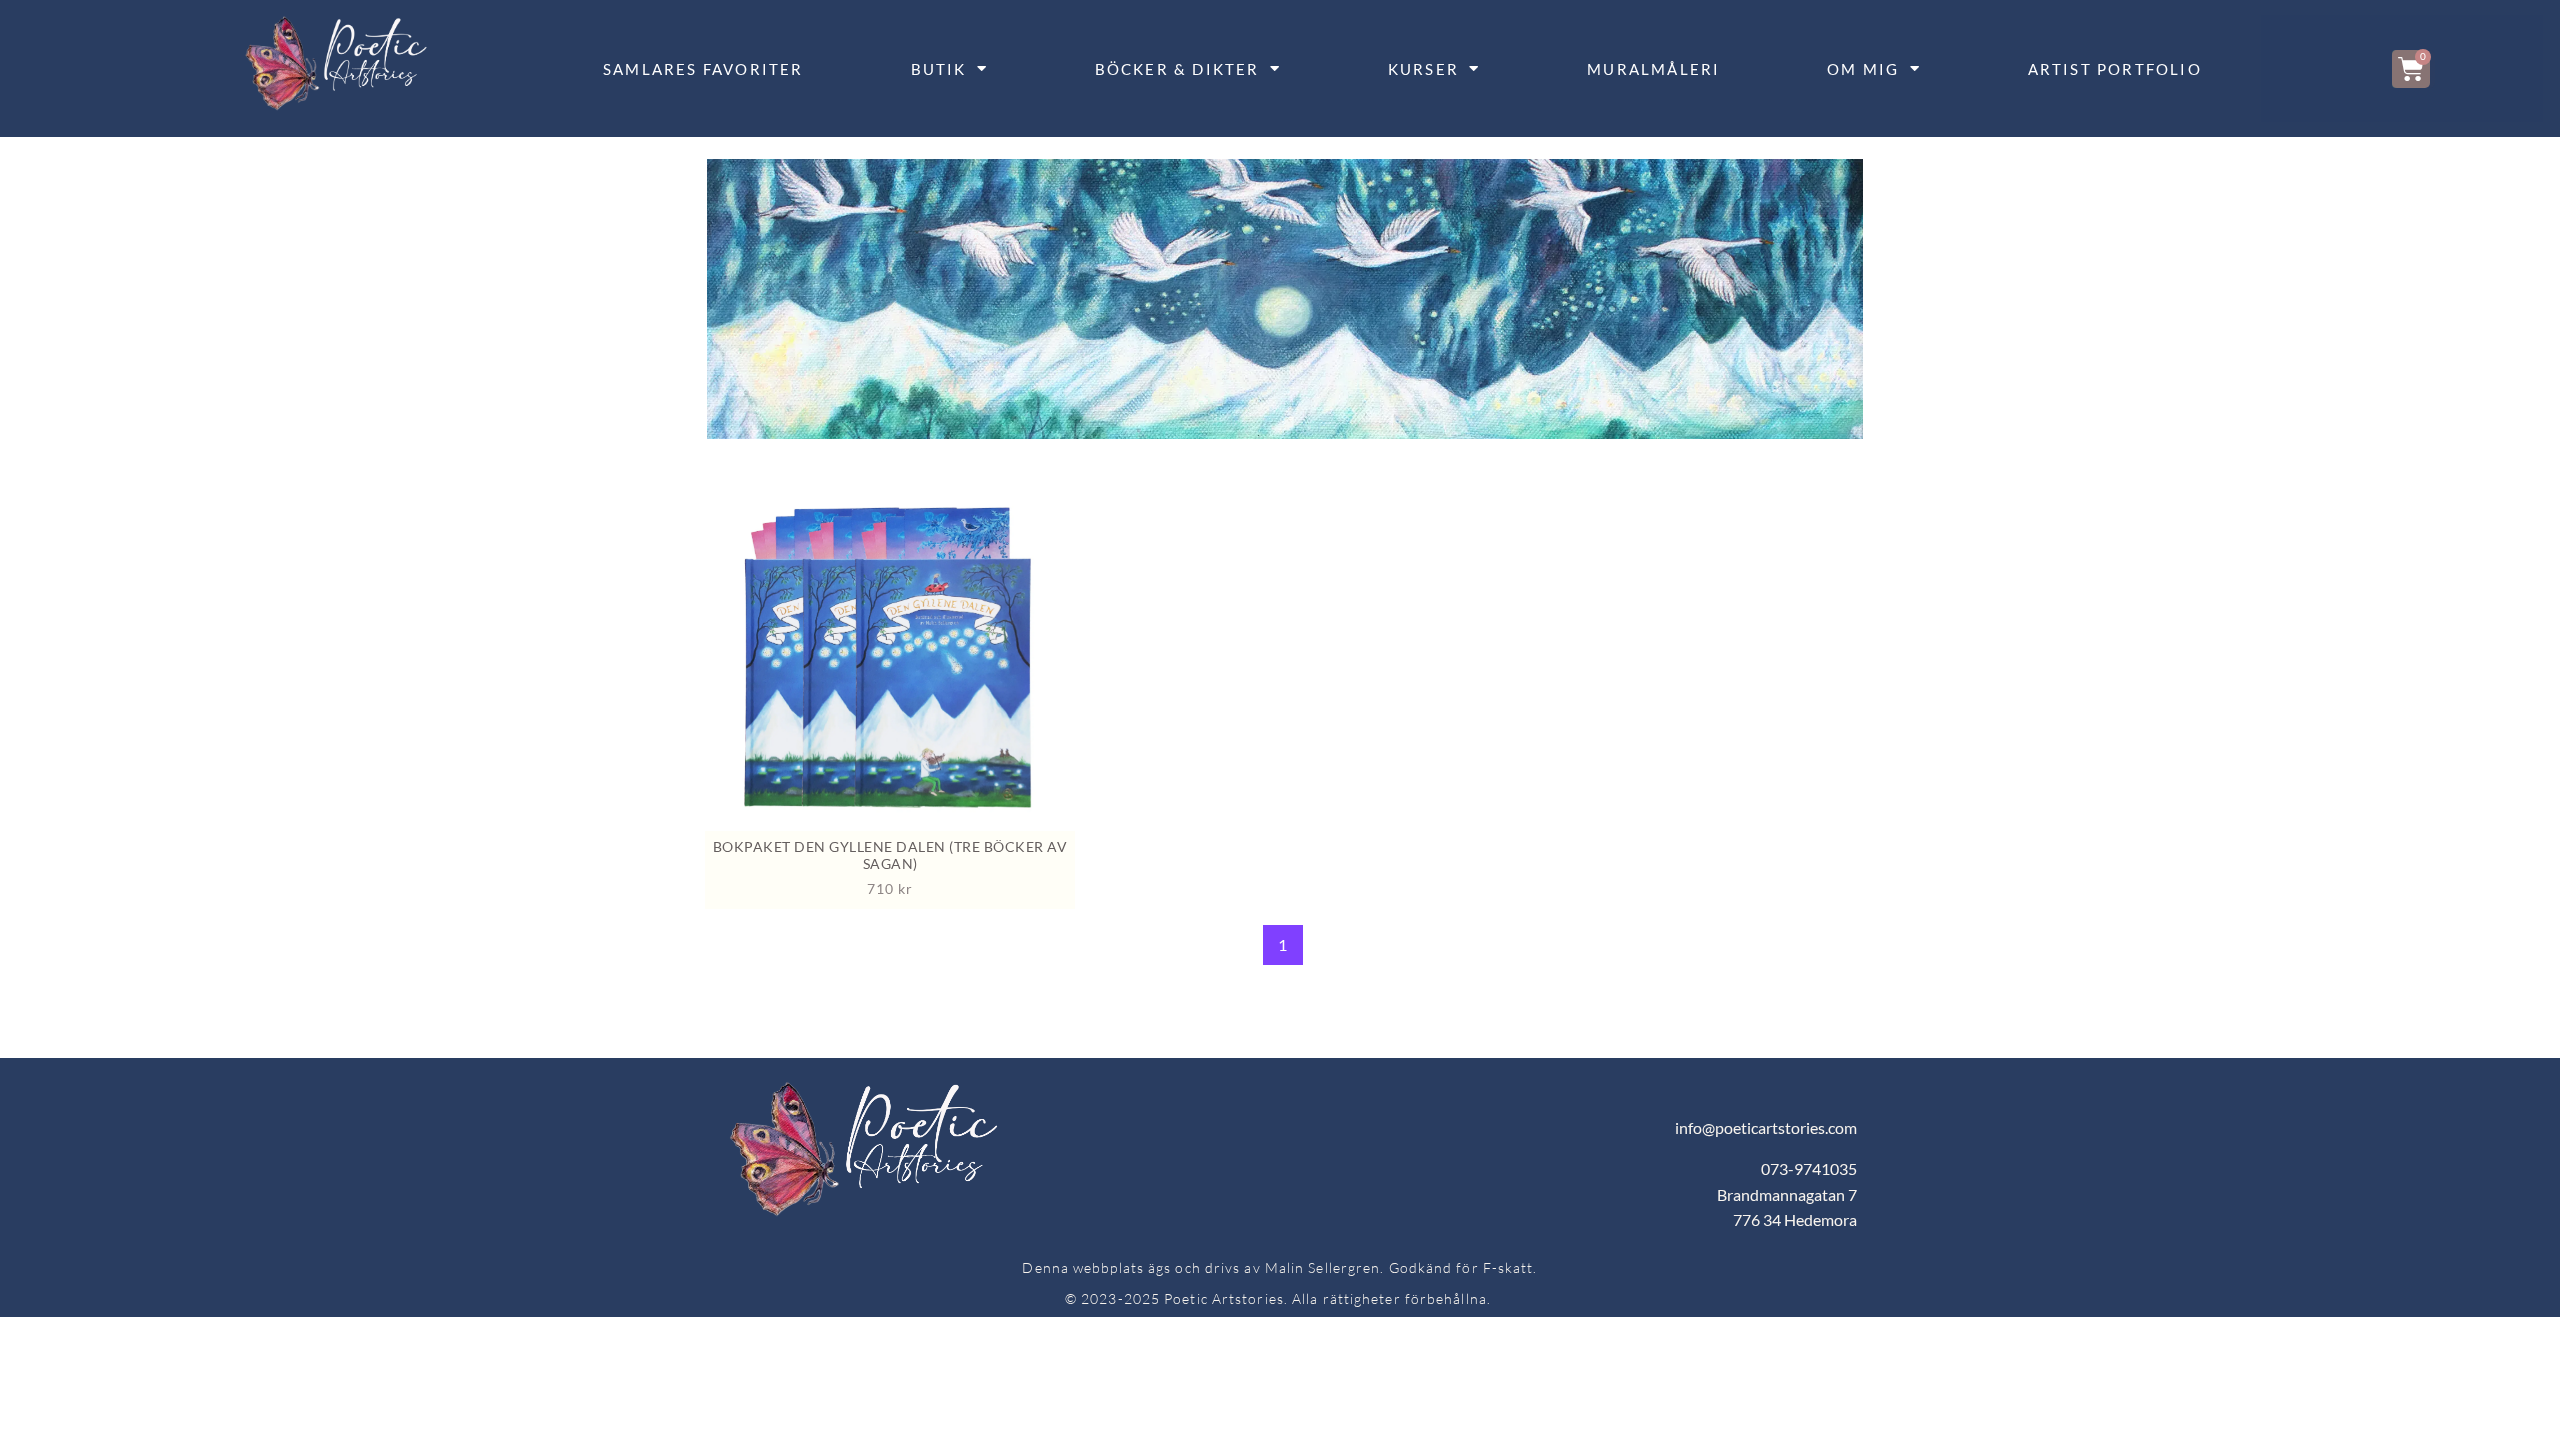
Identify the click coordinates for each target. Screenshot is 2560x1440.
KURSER (1423, 69)
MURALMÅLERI (1653, 69)
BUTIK (939, 69)
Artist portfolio (2115, 69)
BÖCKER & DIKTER (1177, 69)
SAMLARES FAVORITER (703, 69)
